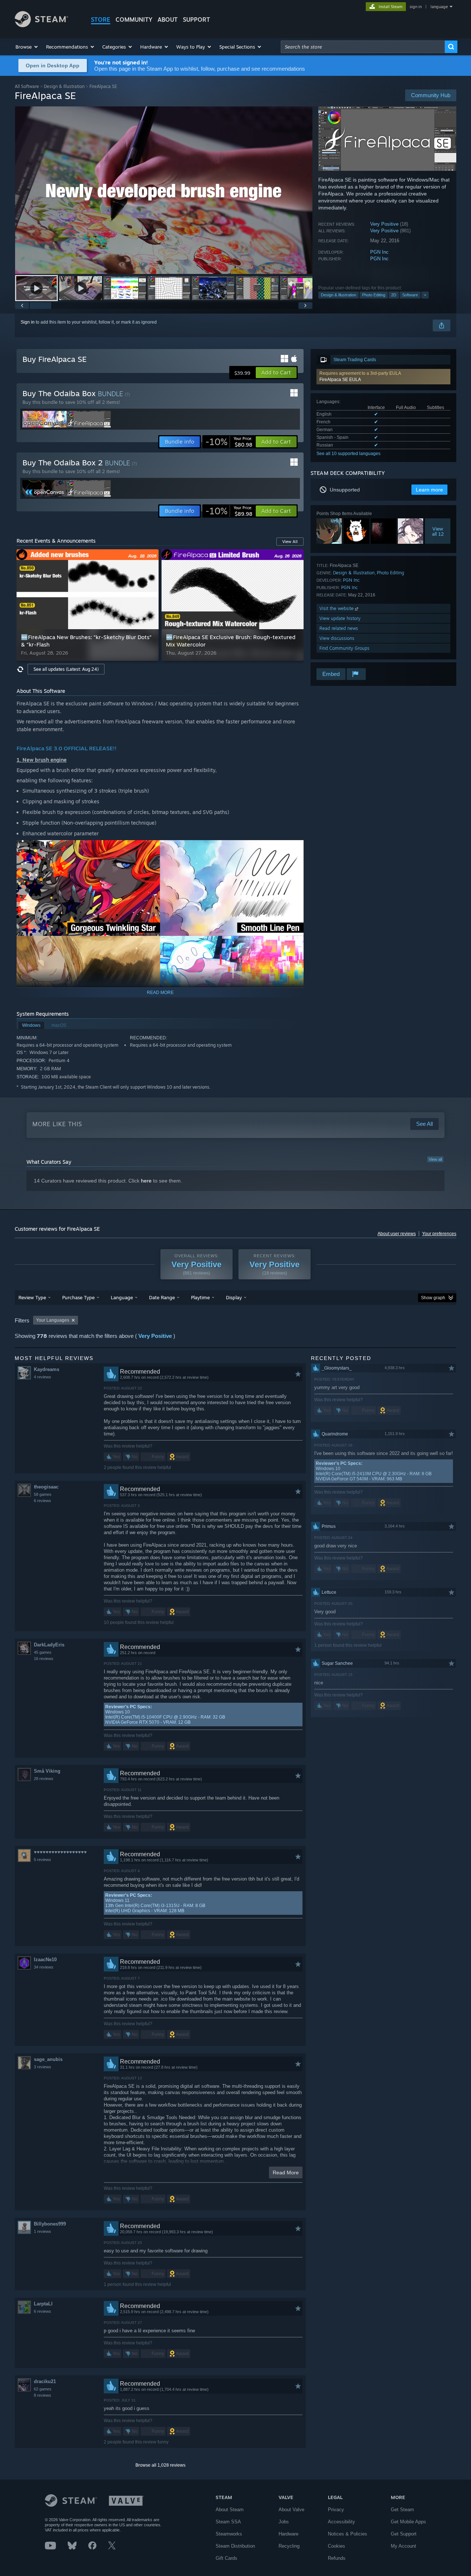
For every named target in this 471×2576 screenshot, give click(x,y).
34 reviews (44, 1967)
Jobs (284, 2522)
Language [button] (122, 1297)
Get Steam (402, 2510)
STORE (101, 20)
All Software (27, 86)
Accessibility (341, 2522)
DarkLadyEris (49, 1645)
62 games (43, 2389)
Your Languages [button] (53, 1320)
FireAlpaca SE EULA (340, 380)
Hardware (288, 2534)
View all (435, 1159)
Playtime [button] (200, 1297)
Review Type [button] (32, 1297)
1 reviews (43, 2231)
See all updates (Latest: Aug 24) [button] (66, 669)
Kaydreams (47, 1369)
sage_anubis (48, 2059)
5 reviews (43, 1860)
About (168, 20)
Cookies (337, 2546)
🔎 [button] (295, 849)
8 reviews (43, 2395)
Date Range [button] (162, 1297)
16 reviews (44, 1659)
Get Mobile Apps (408, 2522)
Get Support (404, 2534)
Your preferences (439, 1234)
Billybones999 (50, 2224)
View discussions (337, 638)
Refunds (337, 2558)
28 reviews (44, 1779)
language (439, 7)
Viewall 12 (438, 531)
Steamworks (229, 2534)
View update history (340, 618)
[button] (27, 47)
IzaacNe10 (45, 1960)
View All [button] (290, 542)
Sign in (28, 322)
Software (410, 295)
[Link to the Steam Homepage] (41, 25)
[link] (229, 442)
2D (394, 295)
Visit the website (337, 608)
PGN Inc (379, 252)
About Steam (230, 2510)
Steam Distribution (235, 2546)
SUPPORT (196, 20)
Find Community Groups (344, 648)
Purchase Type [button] (78, 1297)
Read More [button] (286, 2172)
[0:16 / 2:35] (164, 190)
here (146, 1181)
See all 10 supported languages (348, 454)
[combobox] (363, 47)
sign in (416, 7)
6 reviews (43, 1501)
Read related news (339, 628)
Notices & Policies (348, 2534)
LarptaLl (43, 2304)
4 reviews (43, 1377)
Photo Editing (374, 295)
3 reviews (43, 2067)
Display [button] (234, 1297)
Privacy (336, 2510)
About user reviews (397, 1234)
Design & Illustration (64, 86)
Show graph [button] (433, 1298)
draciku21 (45, 2381)
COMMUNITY (134, 20)
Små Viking (47, 1771)
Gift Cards (226, 2558)
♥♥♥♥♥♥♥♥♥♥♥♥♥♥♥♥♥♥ (60, 1852)
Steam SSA (228, 2522)
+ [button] (425, 295)
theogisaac (46, 1487)
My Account (403, 2546)
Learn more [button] (429, 490)
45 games (43, 1652)
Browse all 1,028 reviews (160, 2465)
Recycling (289, 2546)
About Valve (291, 2510)
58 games (43, 1494)
